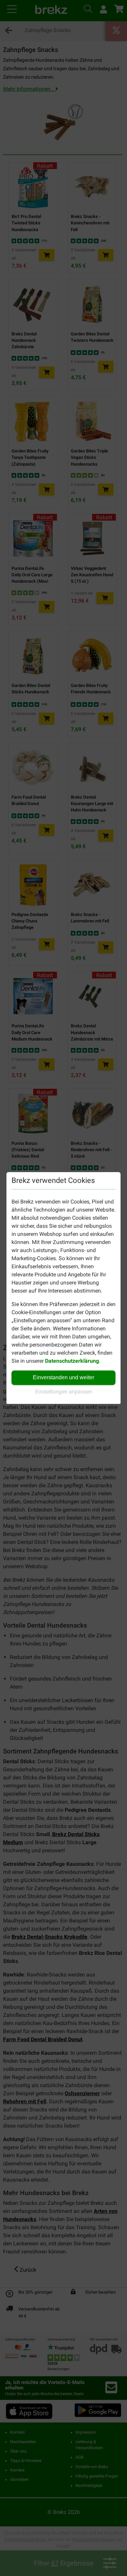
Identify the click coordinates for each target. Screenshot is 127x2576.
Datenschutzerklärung (72, 1361)
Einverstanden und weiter (63, 1377)
